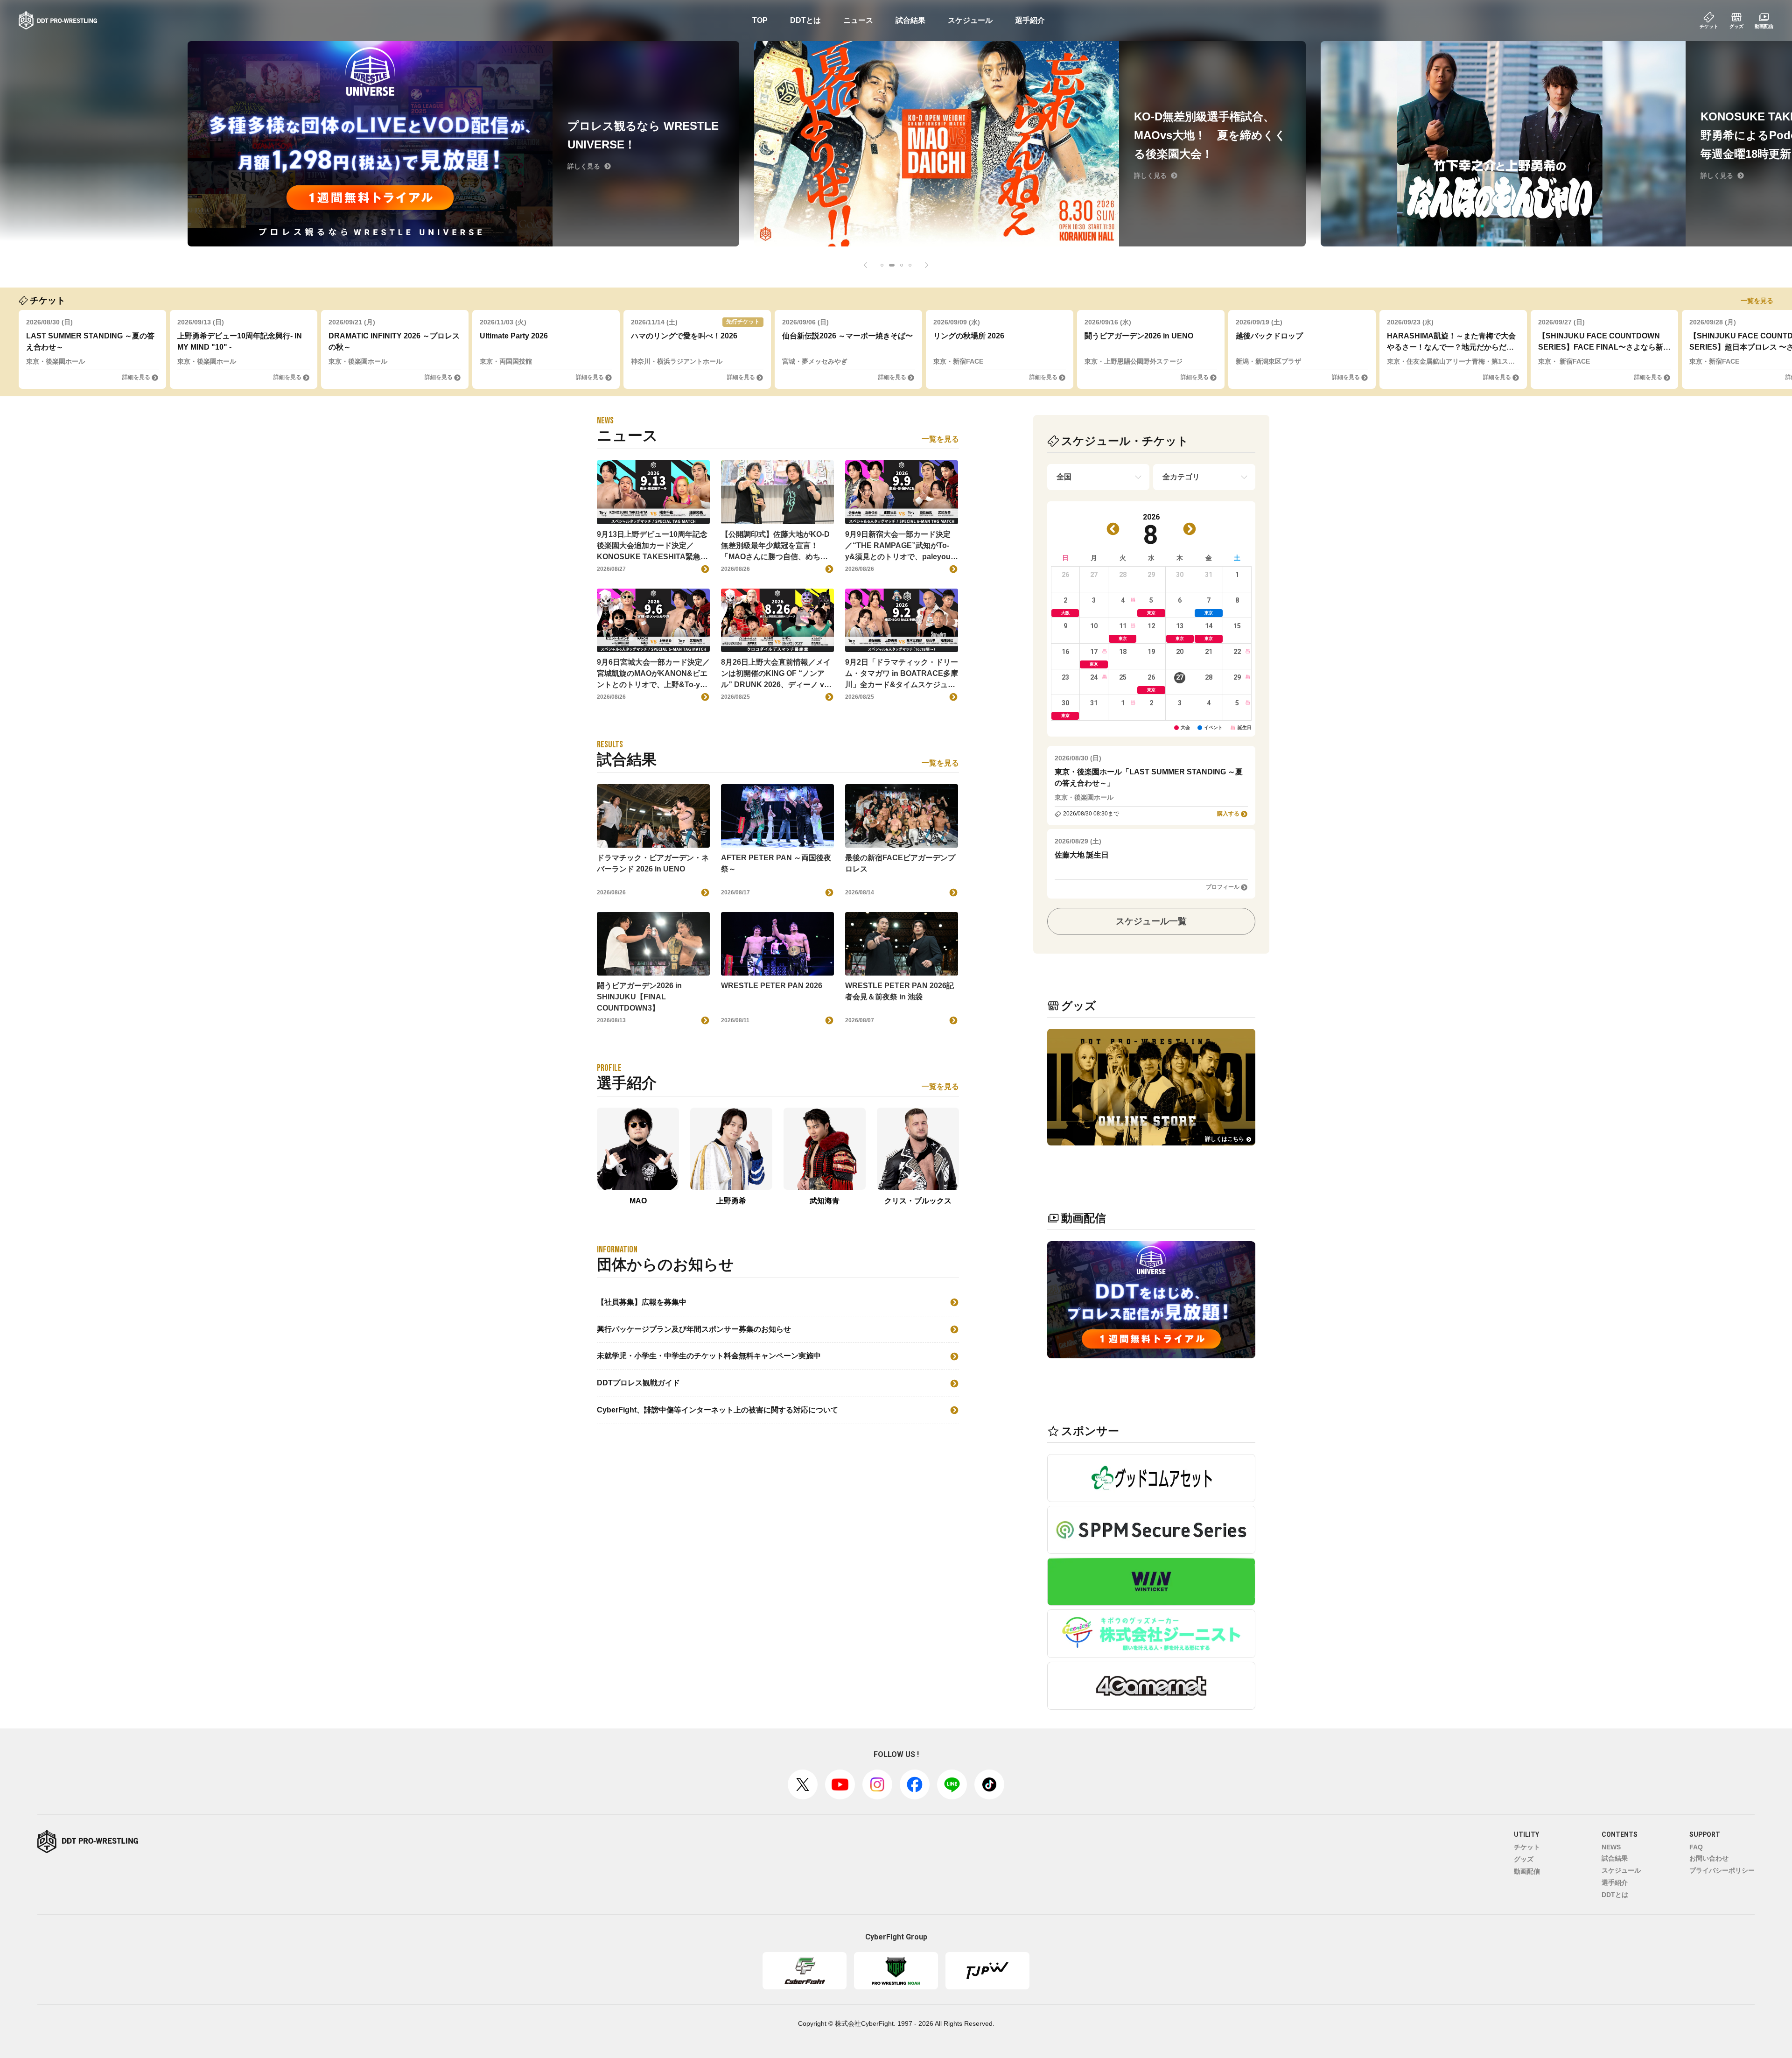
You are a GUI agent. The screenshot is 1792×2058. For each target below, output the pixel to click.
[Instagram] (877, 1784)
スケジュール (970, 20)
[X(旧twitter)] (803, 1784)
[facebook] (915, 1784)
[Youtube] (840, 1784)
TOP (760, 20)
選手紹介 (1030, 20)
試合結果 (910, 20)
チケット (1527, 1847)
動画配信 (1527, 1871)
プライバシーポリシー (1722, 1870)
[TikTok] (989, 1784)
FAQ (1696, 1847)
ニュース (858, 20)
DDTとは (805, 20)
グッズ (1524, 1859)
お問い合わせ (1709, 1858)
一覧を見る (1757, 301)
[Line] (952, 1784)
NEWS (1611, 1847)
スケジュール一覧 (1151, 921)
